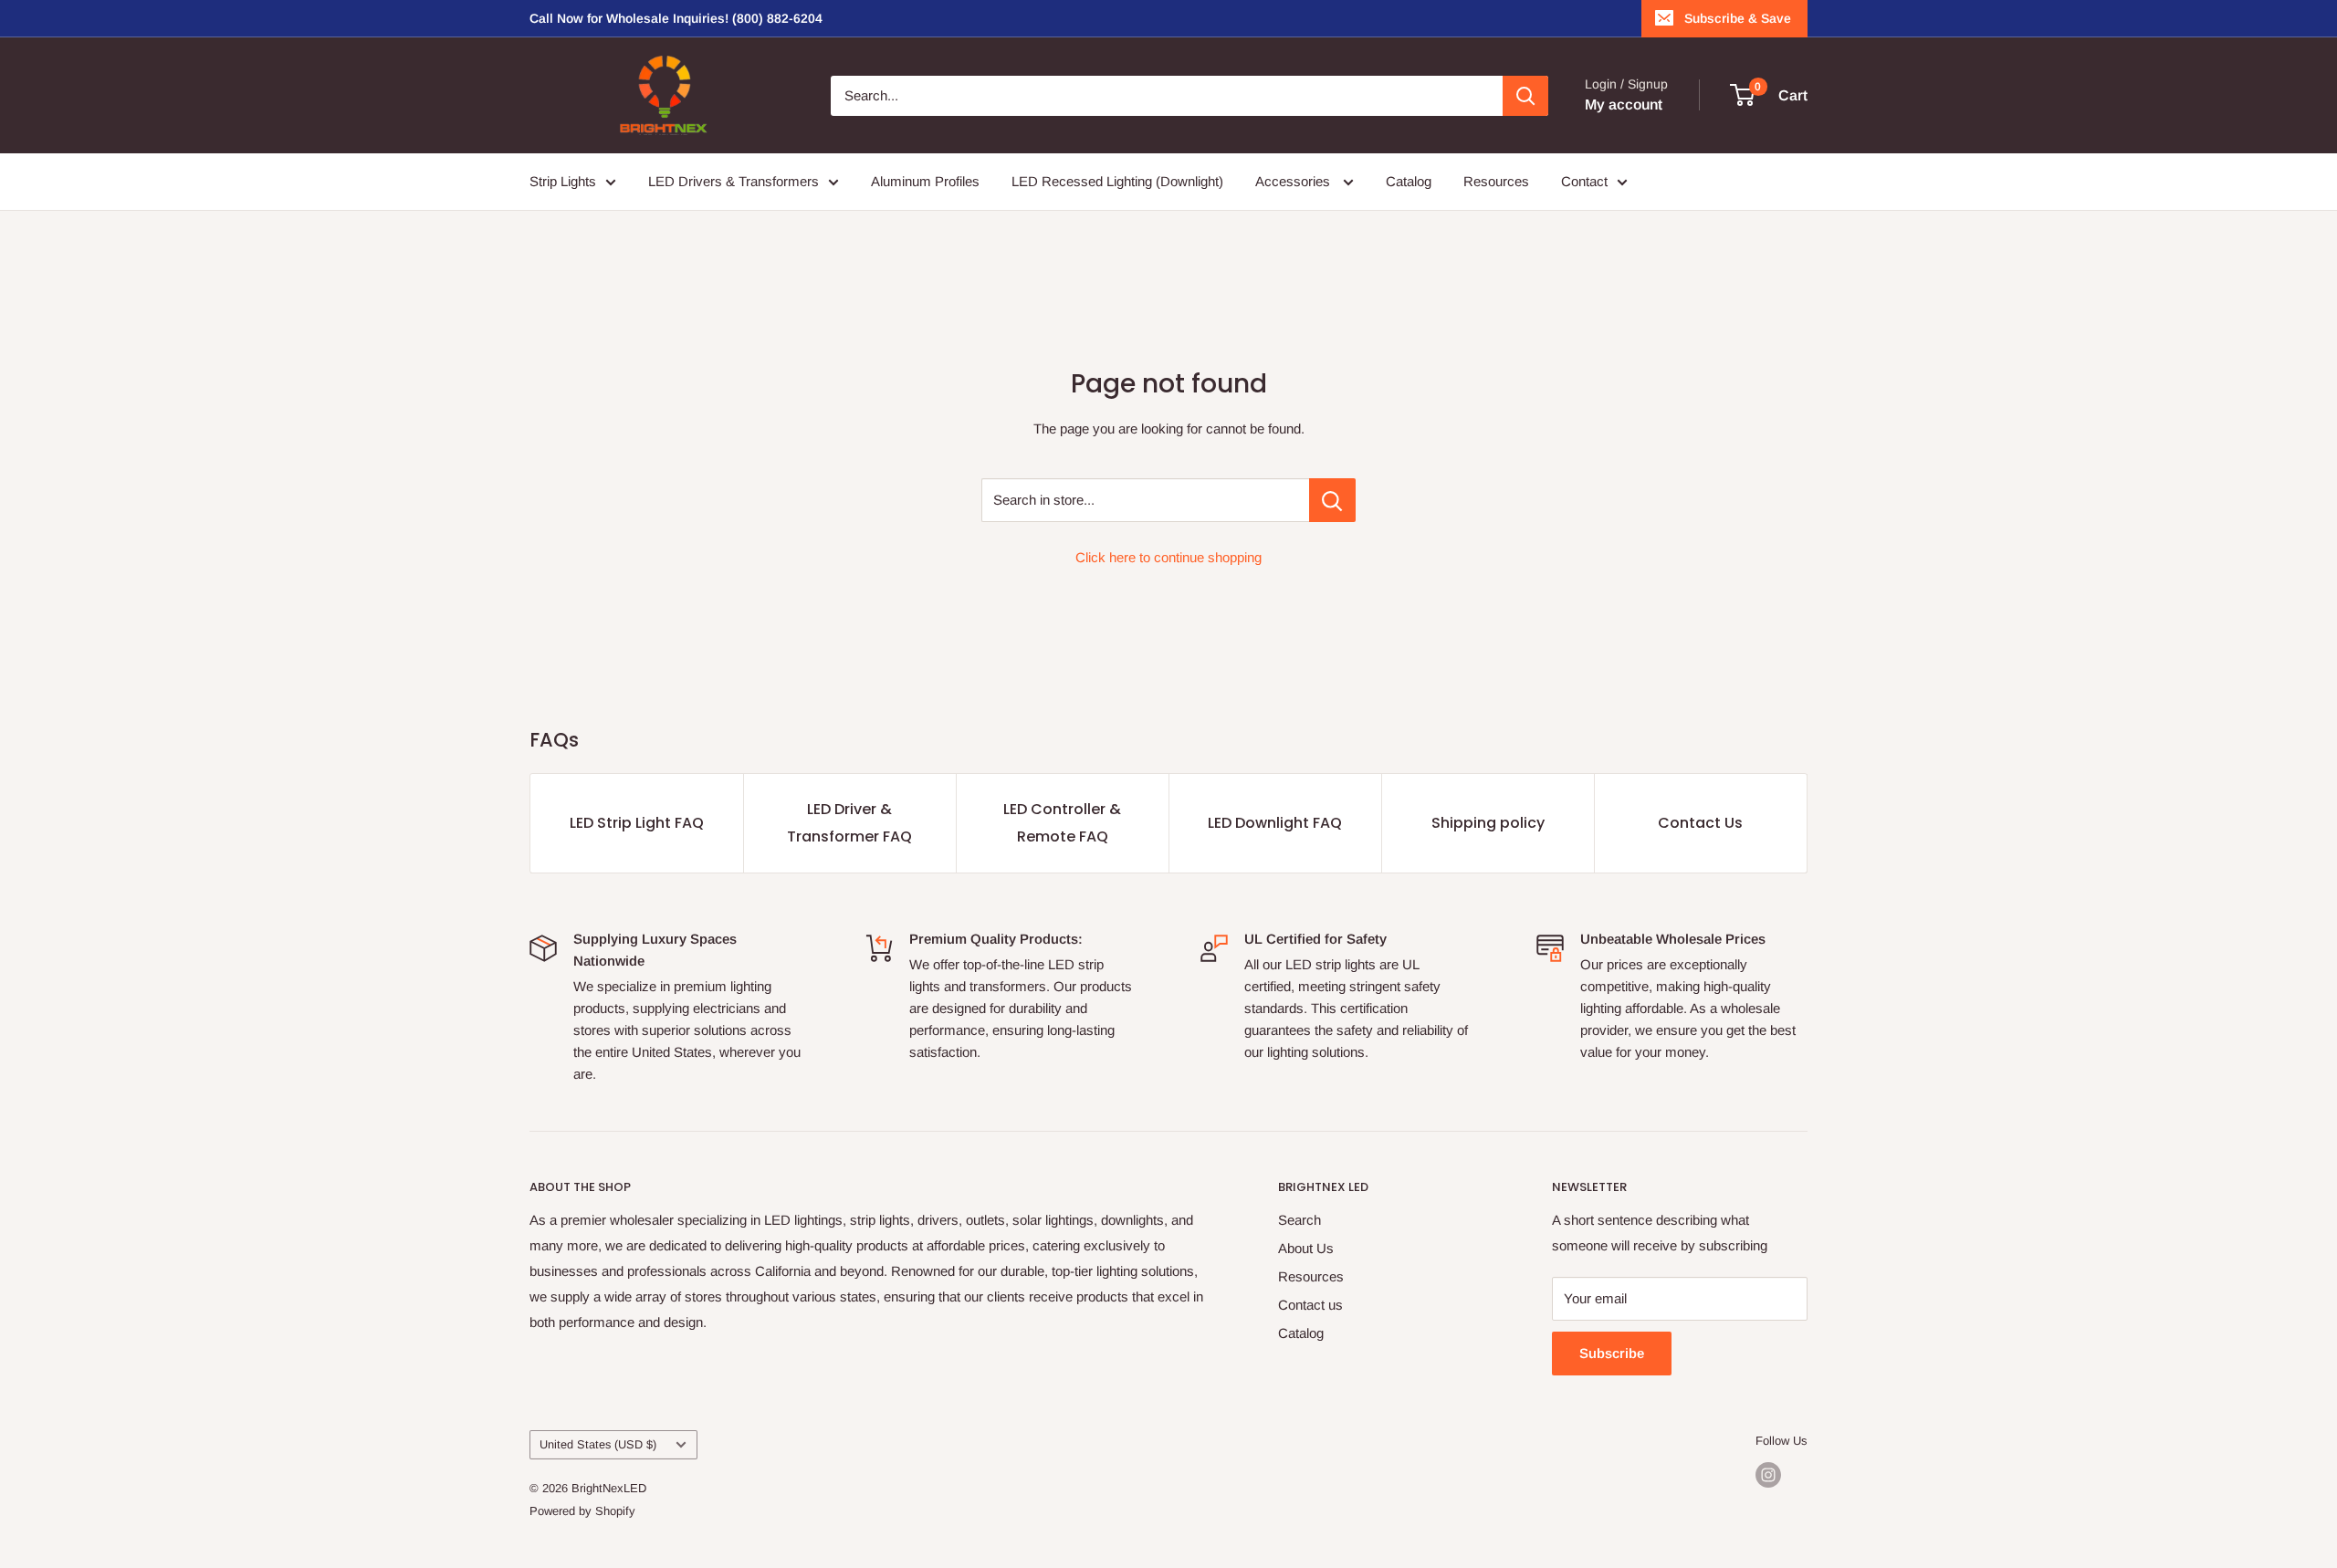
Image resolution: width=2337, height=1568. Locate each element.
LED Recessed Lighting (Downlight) (1117, 181)
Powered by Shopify (582, 1511)
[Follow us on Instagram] (1768, 1475)
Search (1299, 1220)
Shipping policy (1488, 823)
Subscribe (1612, 1353)
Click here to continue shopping (1168, 557)
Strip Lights (563, 181)
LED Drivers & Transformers (734, 181)
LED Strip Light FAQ (637, 823)
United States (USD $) (598, 1444)
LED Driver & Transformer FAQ (849, 823)
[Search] (1525, 96)
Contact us (1310, 1305)
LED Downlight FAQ (1275, 823)
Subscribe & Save (1738, 18)
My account (1624, 105)
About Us (1306, 1248)
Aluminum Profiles (925, 181)
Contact (1584, 181)
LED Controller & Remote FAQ (1062, 823)
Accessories (1294, 181)
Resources (1496, 181)
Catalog (1409, 181)
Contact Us (1700, 823)
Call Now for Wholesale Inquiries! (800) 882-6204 (676, 18)
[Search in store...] (1332, 500)
